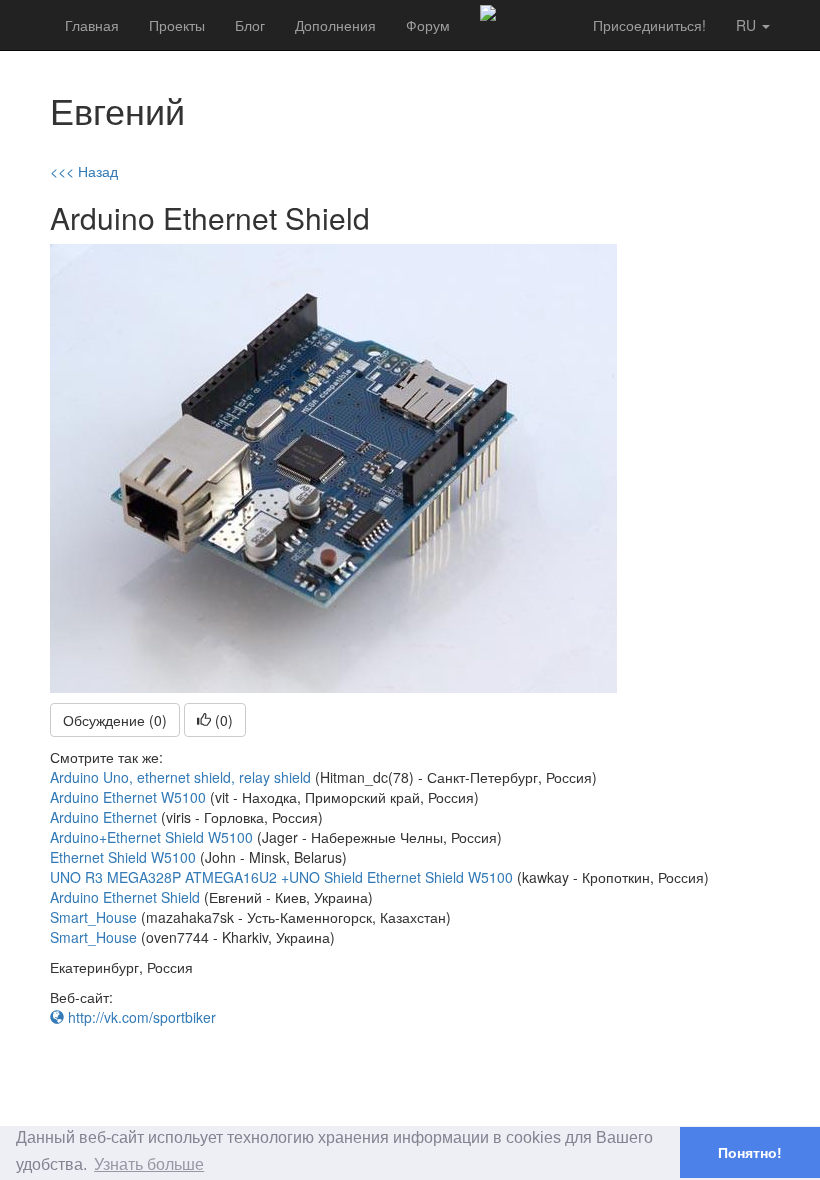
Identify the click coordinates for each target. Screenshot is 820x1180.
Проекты (177, 25)
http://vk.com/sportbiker (140, 1017)
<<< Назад (84, 171)
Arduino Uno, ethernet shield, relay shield (180, 777)
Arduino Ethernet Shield (125, 897)
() (222, 720)
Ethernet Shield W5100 (123, 857)
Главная (92, 25)
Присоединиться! (649, 25)
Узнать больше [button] (149, 1164)
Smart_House (93, 917)
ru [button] (748, 25)
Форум (428, 25)
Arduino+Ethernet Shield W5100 (151, 837)
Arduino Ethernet (103, 817)
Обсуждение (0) (115, 720)
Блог (250, 25)
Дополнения (335, 25)
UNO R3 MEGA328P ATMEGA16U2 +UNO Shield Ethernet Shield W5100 (281, 877)
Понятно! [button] (750, 1153)
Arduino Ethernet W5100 (128, 797)
